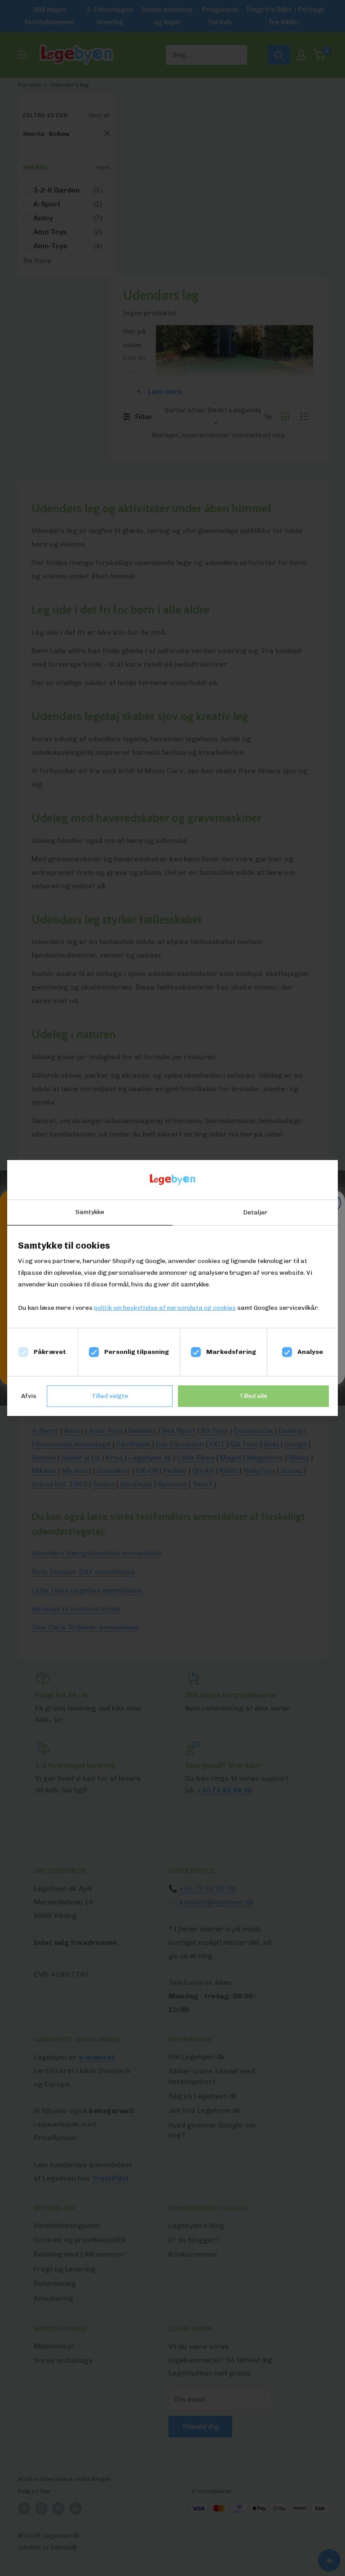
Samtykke (90, 1212)
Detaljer (255, 1212)
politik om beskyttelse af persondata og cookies (165, 1308)
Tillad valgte (110, 1396)
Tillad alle (253, 1396)
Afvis (29, 1396)
